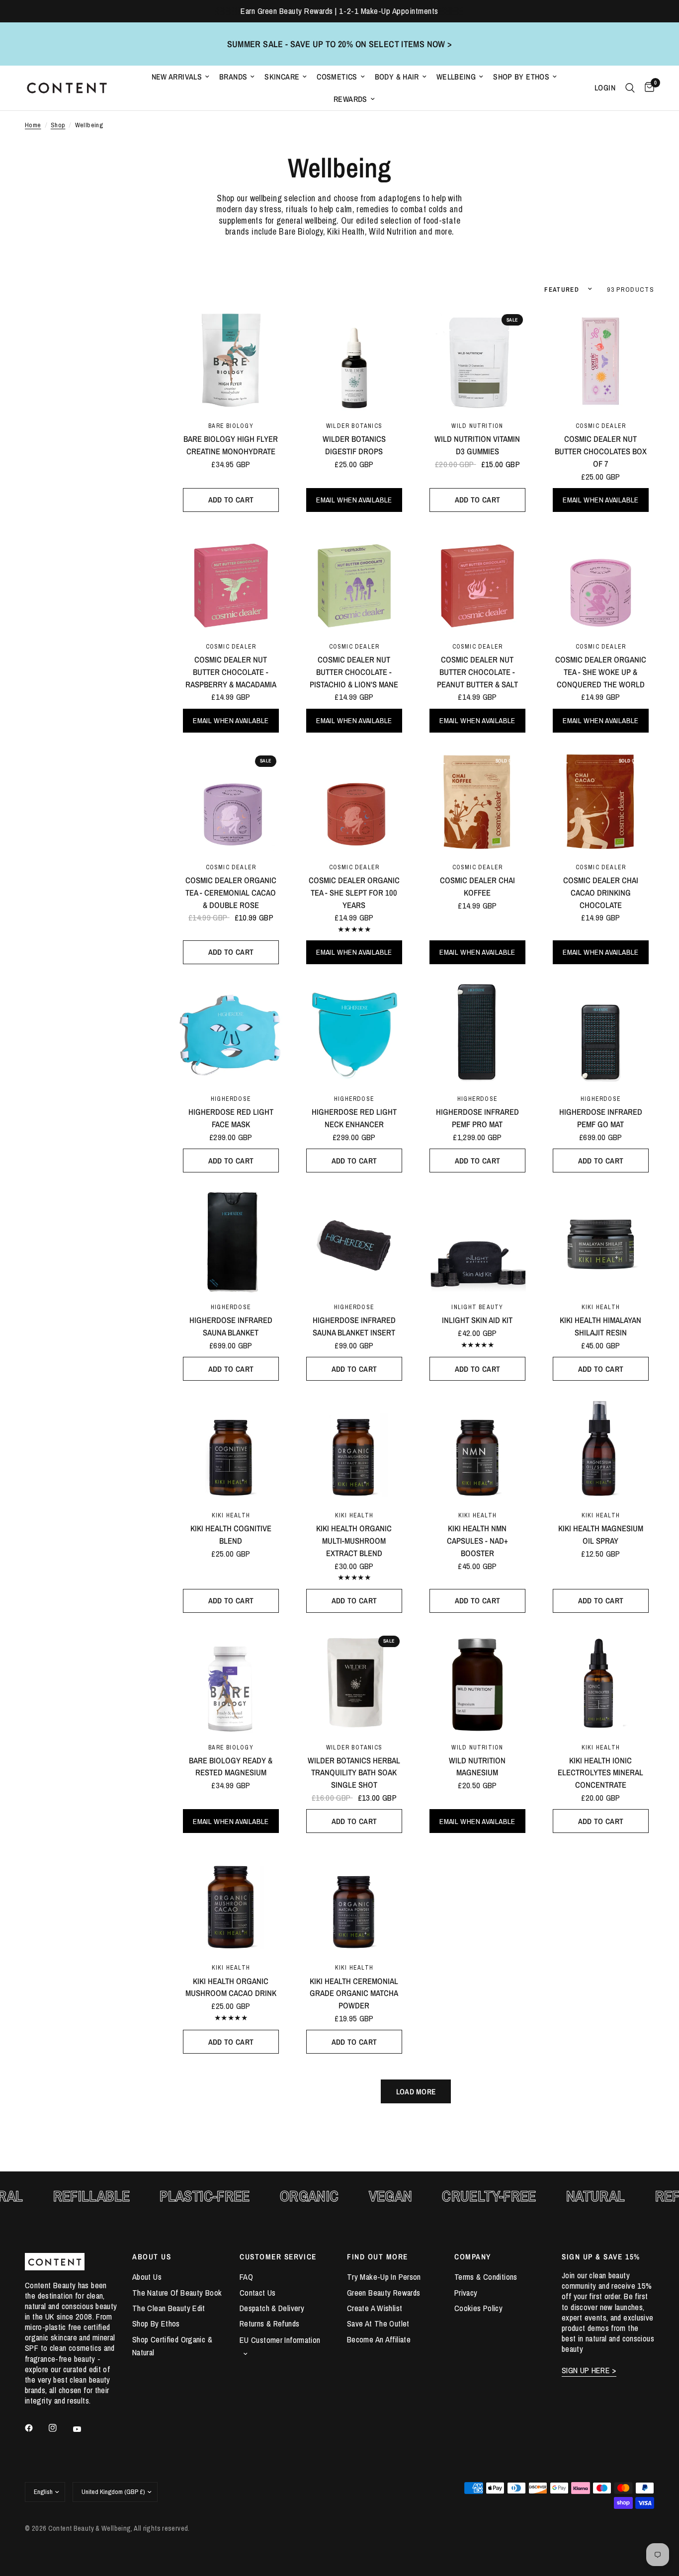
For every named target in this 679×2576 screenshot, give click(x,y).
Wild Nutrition (477, 426)
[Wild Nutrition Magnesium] (477, 1681)
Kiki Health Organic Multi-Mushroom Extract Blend (354, 1541)
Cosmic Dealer (601, 426)
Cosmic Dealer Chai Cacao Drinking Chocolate (601, 893)
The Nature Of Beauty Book (177, 2293)
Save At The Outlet (378, 2324)
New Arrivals (177, 77)
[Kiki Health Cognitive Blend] (231, 1449)
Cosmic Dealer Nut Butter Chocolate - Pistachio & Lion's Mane (354, 672)
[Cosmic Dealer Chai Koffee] (477, 801)
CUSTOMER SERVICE (278, 2257)
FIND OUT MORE (378, 2257)
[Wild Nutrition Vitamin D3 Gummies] (477, 360)
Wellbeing (456, 77)
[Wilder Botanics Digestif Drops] (354, 360)
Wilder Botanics (354, 426)
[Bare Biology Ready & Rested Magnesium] (231, 1681)
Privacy (466, 2293)
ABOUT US (152, 2257)
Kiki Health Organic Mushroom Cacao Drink (231, 1987)
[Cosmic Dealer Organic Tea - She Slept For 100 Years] (354, 801)
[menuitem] (181, 77)
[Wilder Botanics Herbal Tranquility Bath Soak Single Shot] (354, 1681)
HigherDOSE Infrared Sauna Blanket (231, 1326)
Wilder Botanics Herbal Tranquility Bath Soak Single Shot (354, 1773)
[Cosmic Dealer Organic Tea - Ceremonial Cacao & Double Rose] (231, 801)
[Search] (630, 88)
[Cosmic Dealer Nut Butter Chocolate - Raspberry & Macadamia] (231, 580)
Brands (233, 77)
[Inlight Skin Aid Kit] (477, 1241)
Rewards (350, 99)
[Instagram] (60, 2428)
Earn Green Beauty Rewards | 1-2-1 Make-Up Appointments (339, 11)
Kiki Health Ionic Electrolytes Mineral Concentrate (600, 1773)
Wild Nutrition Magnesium (477, 1767)
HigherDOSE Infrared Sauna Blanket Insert (354, 1326)
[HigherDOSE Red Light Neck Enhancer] (354, 1033)
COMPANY (473, 2257)
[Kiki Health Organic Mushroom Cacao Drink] (231, 1901)
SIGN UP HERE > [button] (589, 2370)
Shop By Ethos (521, 77)
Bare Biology (231, 426)
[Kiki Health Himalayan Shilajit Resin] (601, 1241)
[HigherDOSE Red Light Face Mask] (231, 1033)
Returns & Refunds (269, 2324)
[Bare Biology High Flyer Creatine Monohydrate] (231, 360)
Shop (58, 125)
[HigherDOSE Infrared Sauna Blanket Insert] (354, 1241)
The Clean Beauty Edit (169, 2308)
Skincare (282, 77)
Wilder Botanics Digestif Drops (354, 445)
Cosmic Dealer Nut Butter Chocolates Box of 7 (601, 451)
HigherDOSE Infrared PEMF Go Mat (601, 1118)
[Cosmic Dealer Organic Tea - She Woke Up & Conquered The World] (601, 580)
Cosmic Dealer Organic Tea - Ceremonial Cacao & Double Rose (231, 893)
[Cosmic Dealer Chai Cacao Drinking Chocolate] (601, 801)
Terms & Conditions (486, 2277)
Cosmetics (337, 77)
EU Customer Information (280, 2340)
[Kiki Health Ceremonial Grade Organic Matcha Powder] (354, 1901)
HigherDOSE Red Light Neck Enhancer (354, 1118)
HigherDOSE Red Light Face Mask (231, 1118)
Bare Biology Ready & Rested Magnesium (231, 1767)
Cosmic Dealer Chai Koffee (477, 886)
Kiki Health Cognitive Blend (231, 1535)
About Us (147, 2277)
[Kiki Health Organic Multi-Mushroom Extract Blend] (354, 1449)
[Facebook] (36, 2428)
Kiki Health (601, 1307)
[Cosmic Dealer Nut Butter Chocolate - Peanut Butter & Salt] (477, 580)
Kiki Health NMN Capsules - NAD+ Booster (477, 1541)
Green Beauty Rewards (383, 2293)
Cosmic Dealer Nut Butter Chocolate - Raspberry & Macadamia (231, 672)
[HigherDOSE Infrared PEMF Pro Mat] (477, 1033)
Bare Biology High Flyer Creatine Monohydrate (231, 445)
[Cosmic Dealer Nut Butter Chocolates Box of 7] (601, 360)
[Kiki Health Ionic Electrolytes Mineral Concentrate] (601, 1681)
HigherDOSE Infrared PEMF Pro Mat (477, 1118)
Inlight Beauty (477, 1307)
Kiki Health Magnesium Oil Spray (601, 1535)
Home (33, 125)
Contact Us (258, 2293)
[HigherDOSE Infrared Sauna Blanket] (231, 1241)
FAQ (246, 2277)
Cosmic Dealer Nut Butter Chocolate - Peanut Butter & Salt (477, 672)
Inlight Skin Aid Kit (477, 1320)
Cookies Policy (478, 2308)
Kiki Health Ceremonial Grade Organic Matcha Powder (354, 1994)
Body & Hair (397, 77)
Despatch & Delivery (272, 2308)
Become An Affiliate (379, 2339)
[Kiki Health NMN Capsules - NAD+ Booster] (477, 1449)
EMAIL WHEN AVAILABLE (354, 500)
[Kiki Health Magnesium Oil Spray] (601, 1449)
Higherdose (231, 1099)
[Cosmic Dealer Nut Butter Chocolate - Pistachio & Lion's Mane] (354, 580)
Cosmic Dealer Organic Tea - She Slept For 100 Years (354, 893)
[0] (647, 88)
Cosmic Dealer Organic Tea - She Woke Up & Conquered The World (601, 672)
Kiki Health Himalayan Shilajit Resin (600, 1326)
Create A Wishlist (375, 2308)
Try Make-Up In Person (384, 2277)
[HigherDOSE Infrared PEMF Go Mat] (601, 1033)
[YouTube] (84, 2429)
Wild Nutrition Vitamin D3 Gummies (477, 445)
